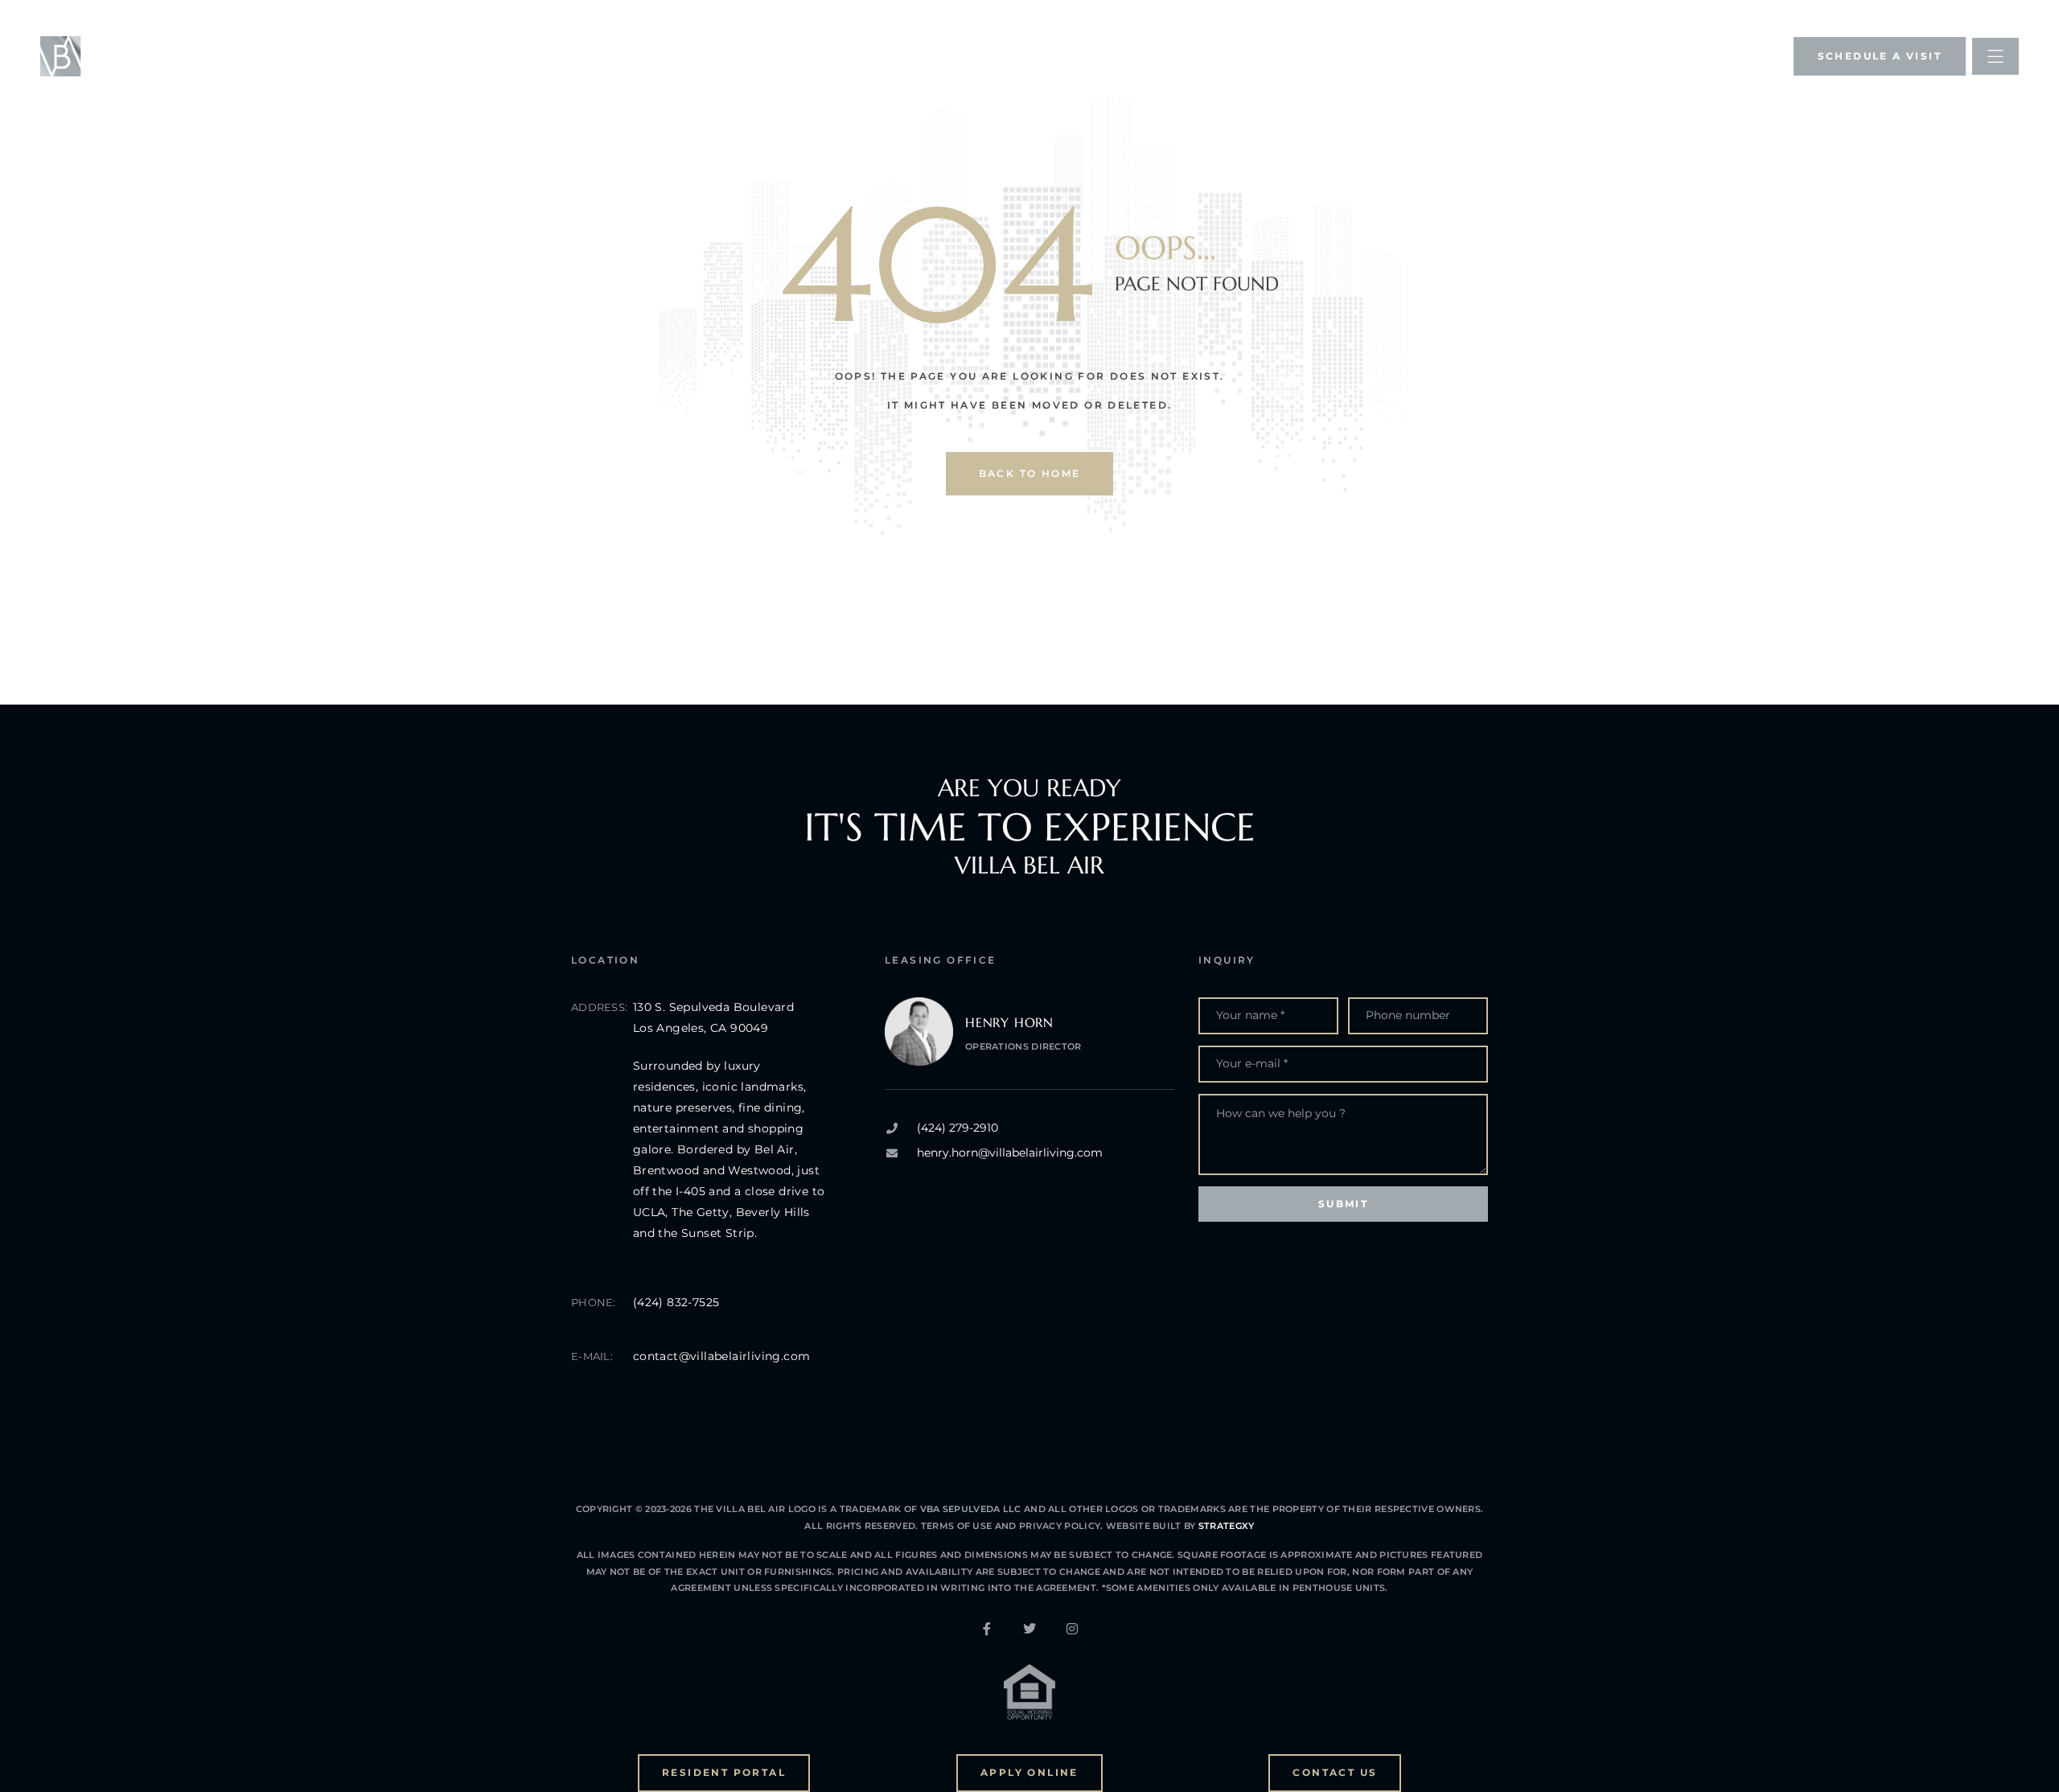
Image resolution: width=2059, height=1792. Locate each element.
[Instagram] (1072, 1629)
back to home (1030, 473)
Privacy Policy (1059, 1526)
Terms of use (958, 1526)
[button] (1880, 56)
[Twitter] (1029, 1629)
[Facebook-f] (987, 1629)
